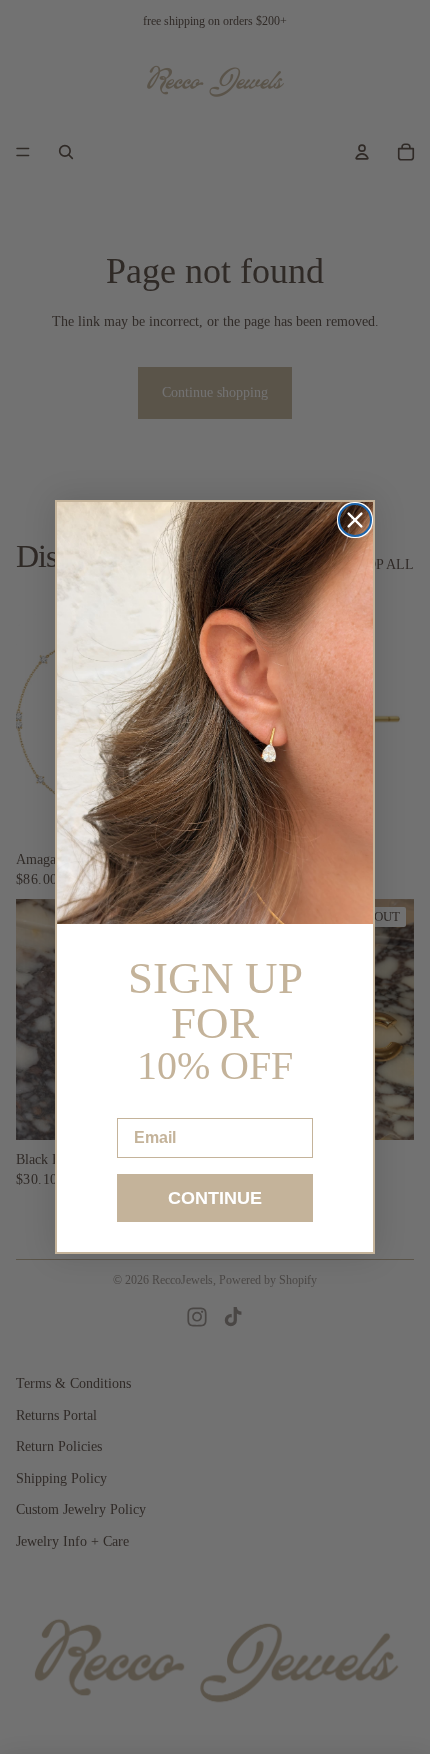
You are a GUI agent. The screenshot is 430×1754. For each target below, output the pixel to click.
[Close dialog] (355, 520)
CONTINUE (215, 1198)
